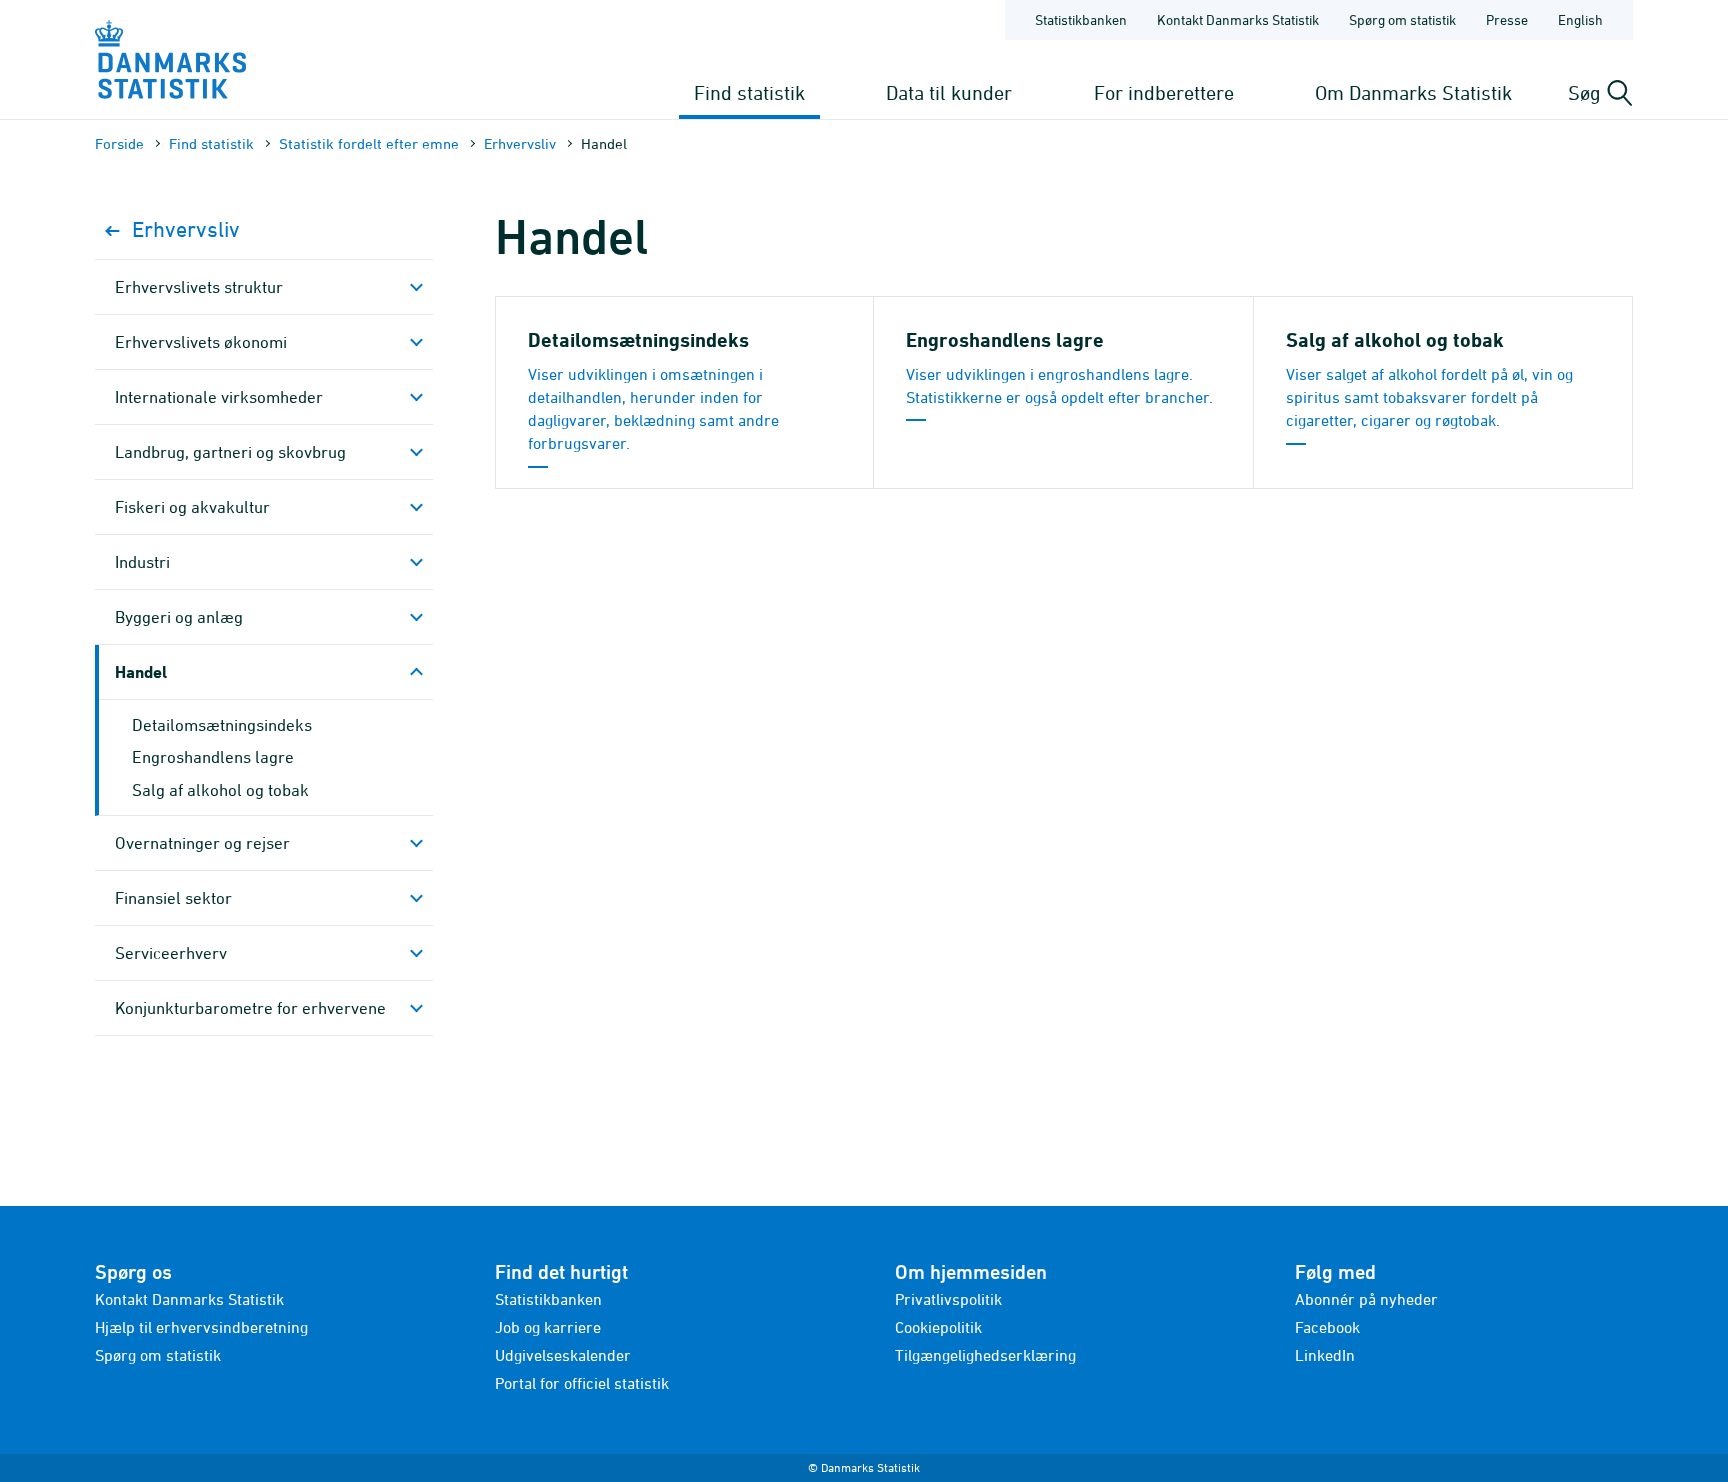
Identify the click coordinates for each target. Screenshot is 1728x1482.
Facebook (1327, 1327)
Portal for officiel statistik (582, 1383)
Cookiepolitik (938, 1327)
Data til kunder (949, 92)
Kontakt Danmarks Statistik (1238, 19)
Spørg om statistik (1402, 19)
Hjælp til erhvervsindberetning (201, 1327)
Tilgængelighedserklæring (985, 1355)
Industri (142, 562)
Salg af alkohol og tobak (220, 790)
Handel (141, 671)
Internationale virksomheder (219, 397)
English (1580, 19)
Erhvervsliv (520, 143)
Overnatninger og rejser (202, 843)
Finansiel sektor (173, 898)
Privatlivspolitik (948, 1299)
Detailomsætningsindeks (222, 725)
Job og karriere (548, 1327)
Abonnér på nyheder (1366, 1299)
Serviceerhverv (171, 953)
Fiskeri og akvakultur (192, 507)
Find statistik (749, 92)
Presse (1507, 19)
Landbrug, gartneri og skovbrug (230, 452)
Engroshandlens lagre (213, 757)
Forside (119, 143)
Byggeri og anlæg (179, 617)
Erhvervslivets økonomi (201, 342)
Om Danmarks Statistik (1413, 92)
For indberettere (1164, 92)
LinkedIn (1325, 1355)
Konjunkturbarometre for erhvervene (250, 1008)
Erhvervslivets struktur (199, 287)
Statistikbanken (1081, 19)
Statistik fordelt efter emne (369, 143)
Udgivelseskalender (563, 1355)
